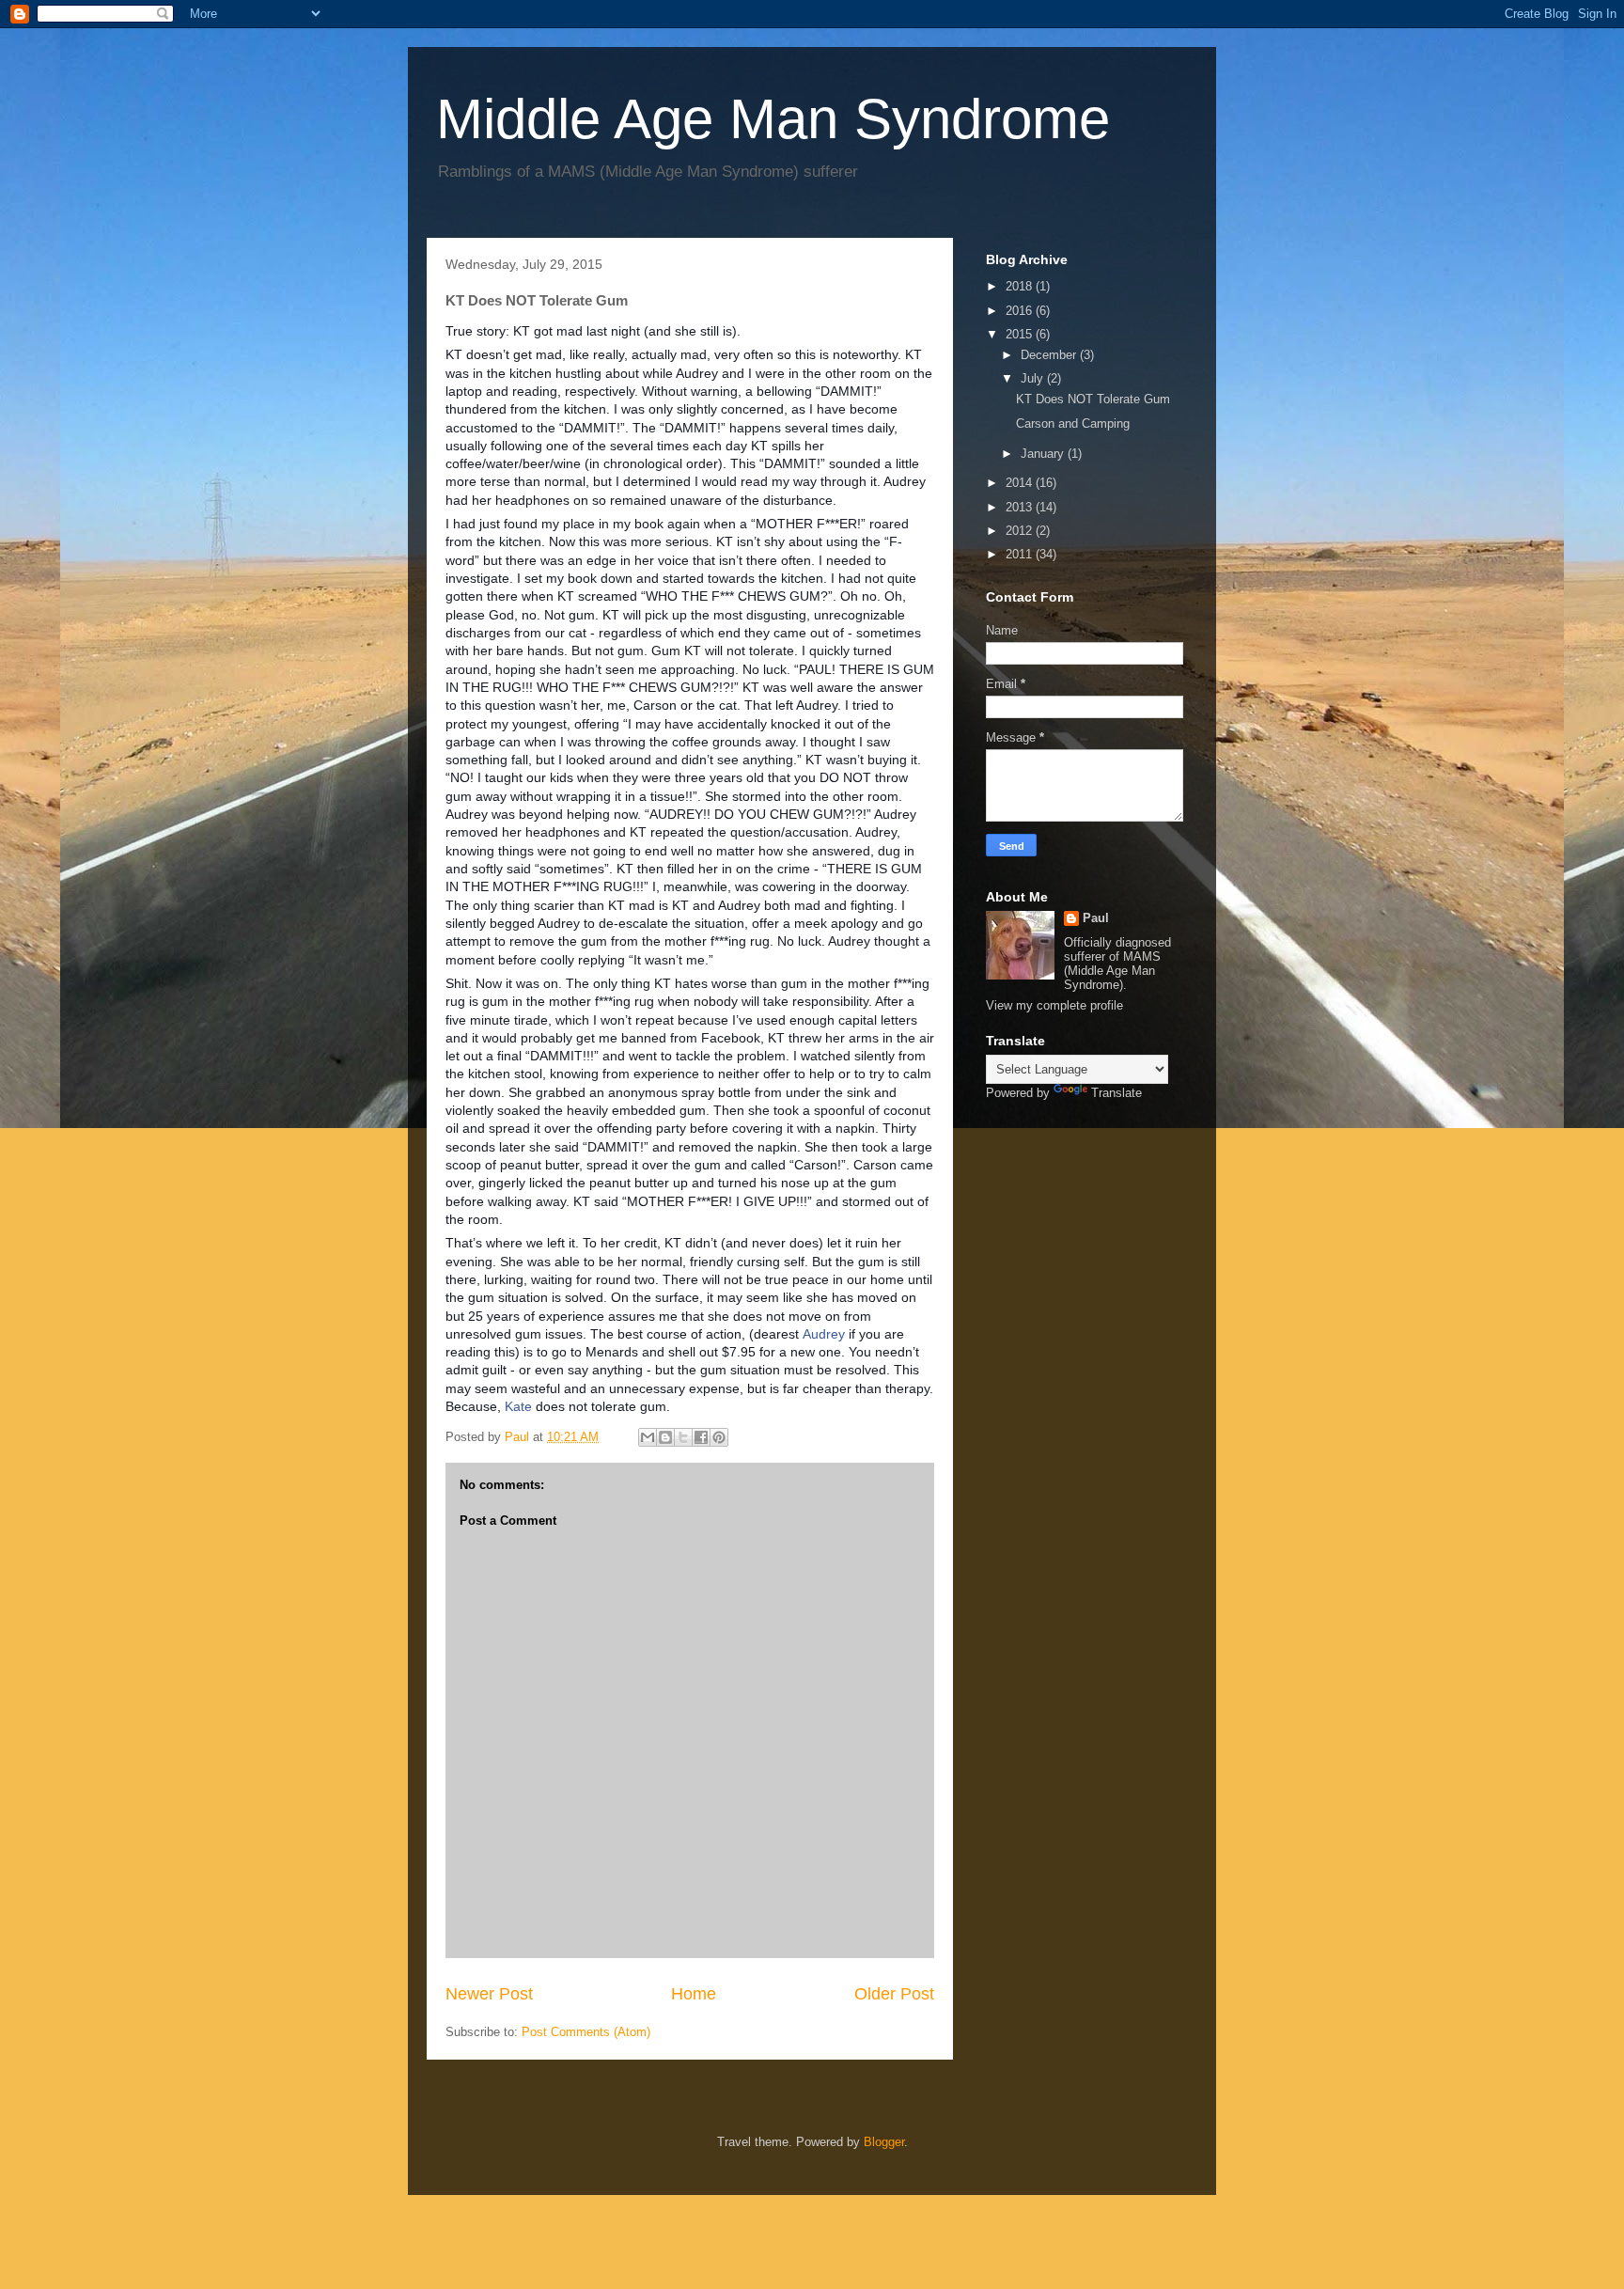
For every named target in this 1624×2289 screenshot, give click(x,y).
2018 (1021, 286)
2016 (1021, 311)
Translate (1116, 1093)
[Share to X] (683, 1437)
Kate (518, 1406)
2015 (1021, 334)
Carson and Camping (1073, 423)
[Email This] (648, 1437)
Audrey (824, 1334)
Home (694, 1994)
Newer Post (489, 1994)
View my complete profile (1054, 1005)
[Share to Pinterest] (719, 1437)
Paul (1096, 918)
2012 (1021, 531)
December (1050, 355)
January (1044, 454)
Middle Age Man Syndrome (773, 119)
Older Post (894, 1994)
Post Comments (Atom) (586, 2032)
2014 (1021, 483)
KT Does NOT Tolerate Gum (1093, 399)
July (1034, 378)
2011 (1021, 554)
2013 (1021, 507)
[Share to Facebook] (701, 1437)
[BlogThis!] (665, 1437)
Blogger (884, 2142)
